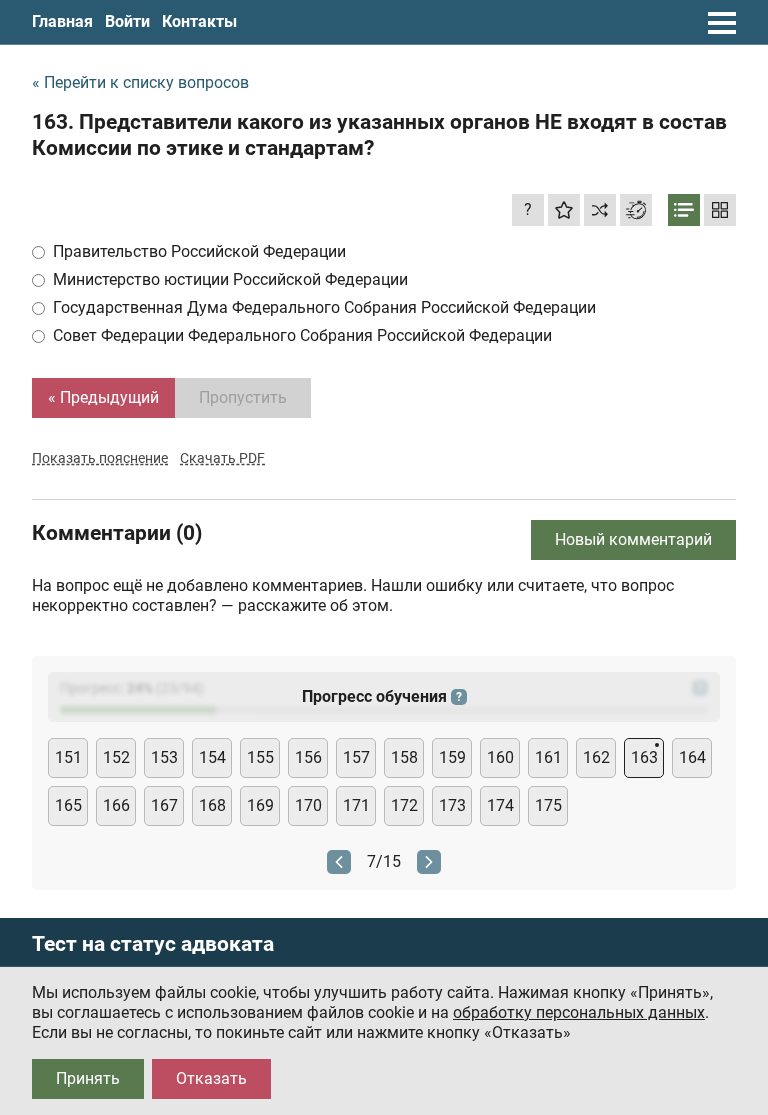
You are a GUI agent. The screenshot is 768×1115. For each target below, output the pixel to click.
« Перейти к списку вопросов (140, 82)
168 (212, 805)
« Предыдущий (103, 397)
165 (68, 805)
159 (452, 757)
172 (404, 805)
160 (500, 757)
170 (308, 805)
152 (116, 757)
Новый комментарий (633, 539)
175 (548, 805)
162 (596, 757)
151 (68, 757)
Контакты (199, 21)
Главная (62, 21)
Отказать (211, 1078)
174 (500, 805)
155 (260, 757)
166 (116, 805)
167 (164, 805)
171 (356, 805)
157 (356, 757)
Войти (127, 21)
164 (692, 757)
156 (308, 757)
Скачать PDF (222, 458)
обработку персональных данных (579, 1012)
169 (260, 805)
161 (548, 757)
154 (212, 757)
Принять (88, 1078)
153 (164, 757)
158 (404, 757)
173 (452, 805)
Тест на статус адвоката (153, 944)
